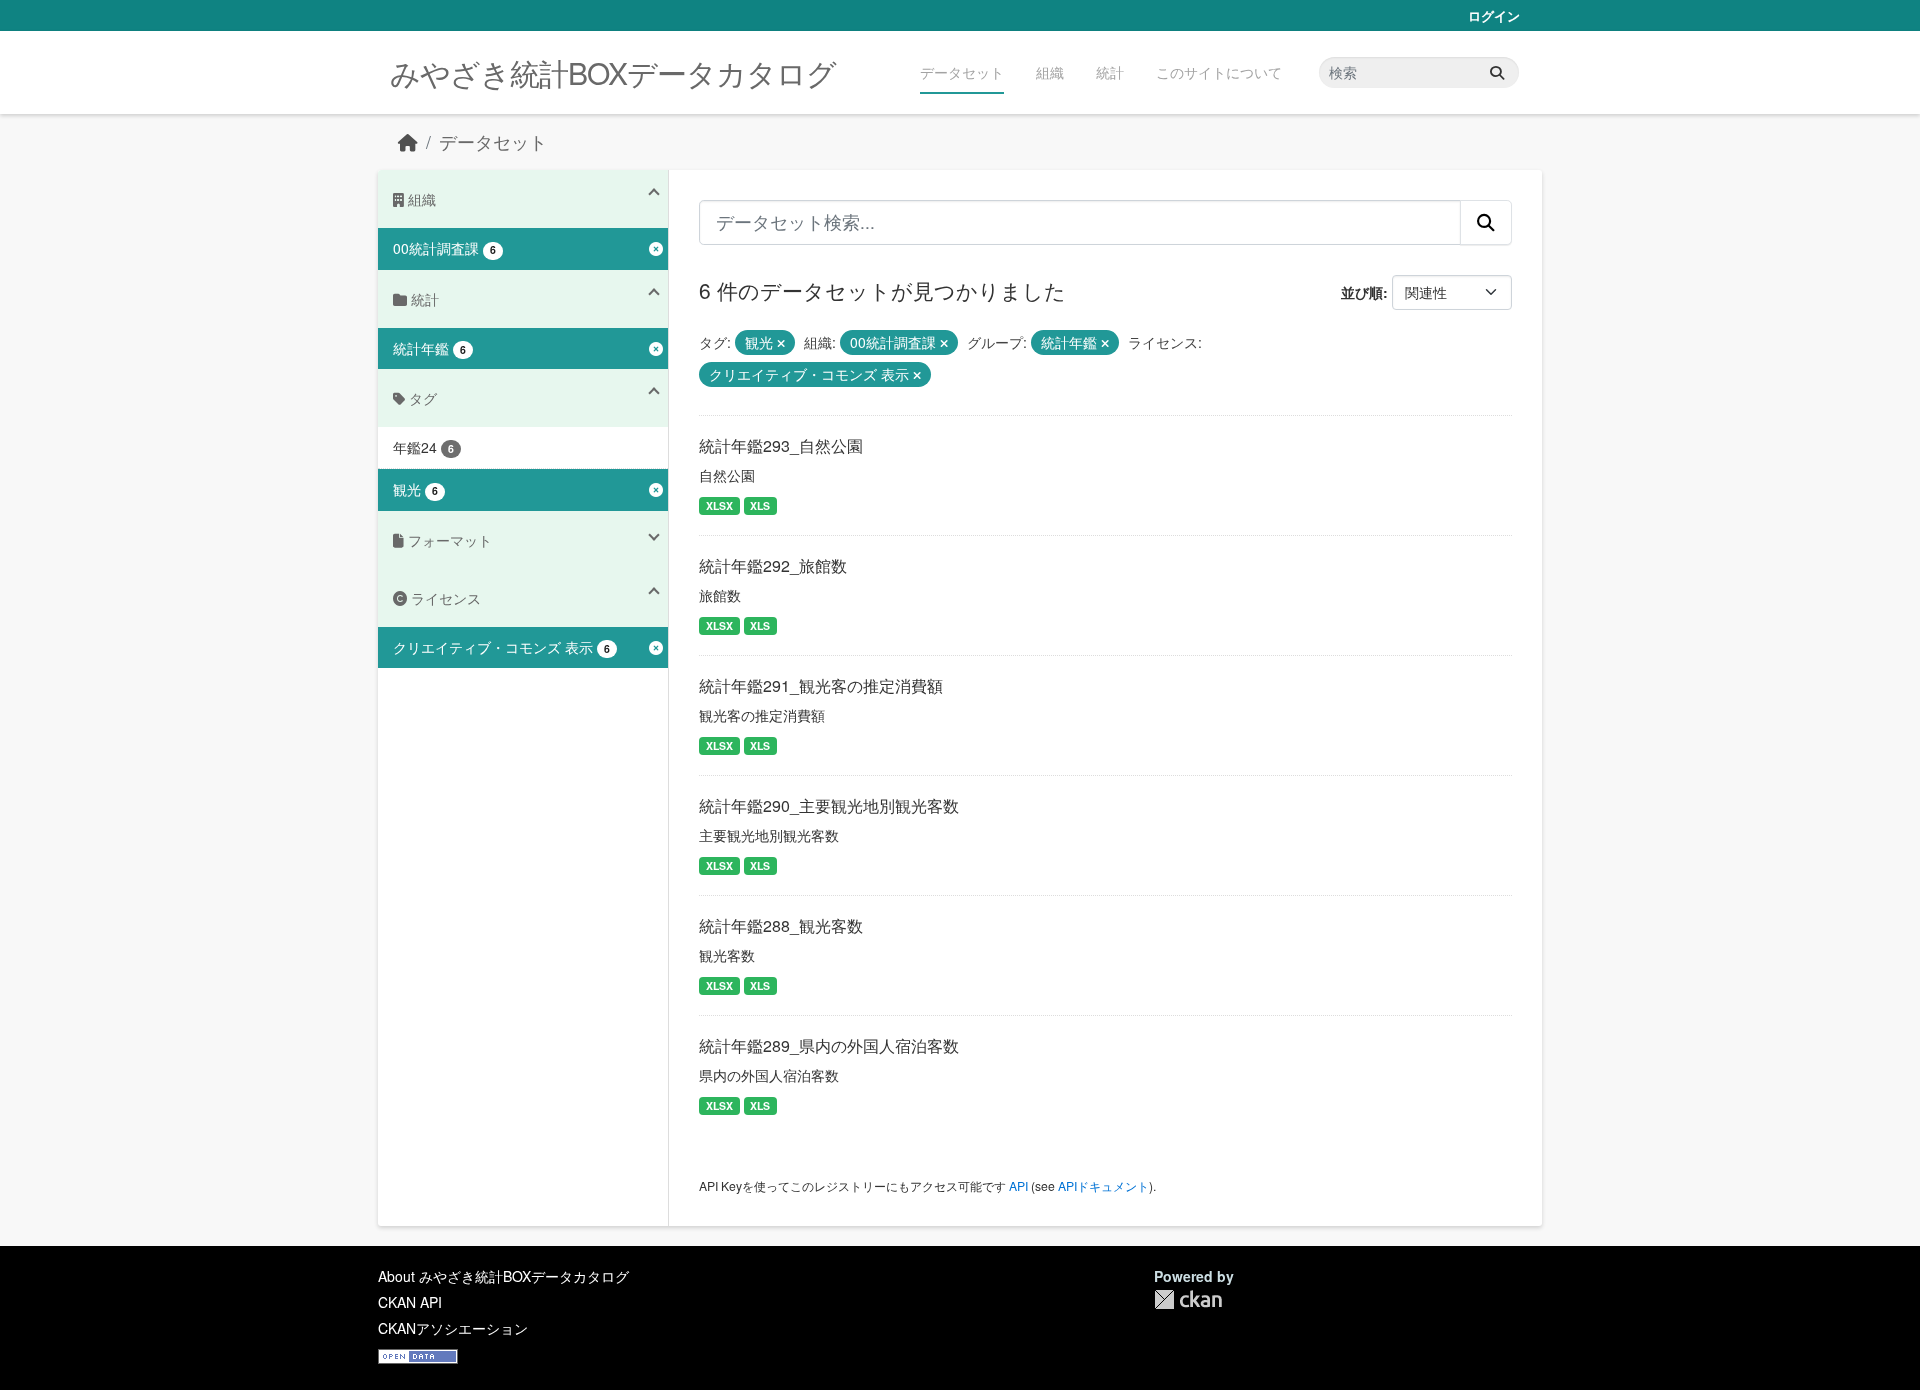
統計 (1110, 72)
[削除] (781, 343)
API (1018, 1185)
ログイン (1494, 15)
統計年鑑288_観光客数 (781, 925)
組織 (1050, 72)
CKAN (1188, 1299)
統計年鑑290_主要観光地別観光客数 (829, 805)
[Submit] (1497, 72)
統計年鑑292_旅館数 (773, 565)
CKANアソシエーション (453, 1328)
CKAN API (410, 1302)
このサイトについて (1219, 72)
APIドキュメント (1103, 1185)
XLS (760, 505)
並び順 (1362, 292)
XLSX (719, 505)
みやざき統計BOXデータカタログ (613, 72)
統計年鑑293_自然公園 (781, 445)
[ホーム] (408, 141)
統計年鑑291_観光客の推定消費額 (821, 685)
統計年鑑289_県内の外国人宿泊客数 (829, 1045)
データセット (962, 72)
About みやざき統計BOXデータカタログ (503, 1276)
